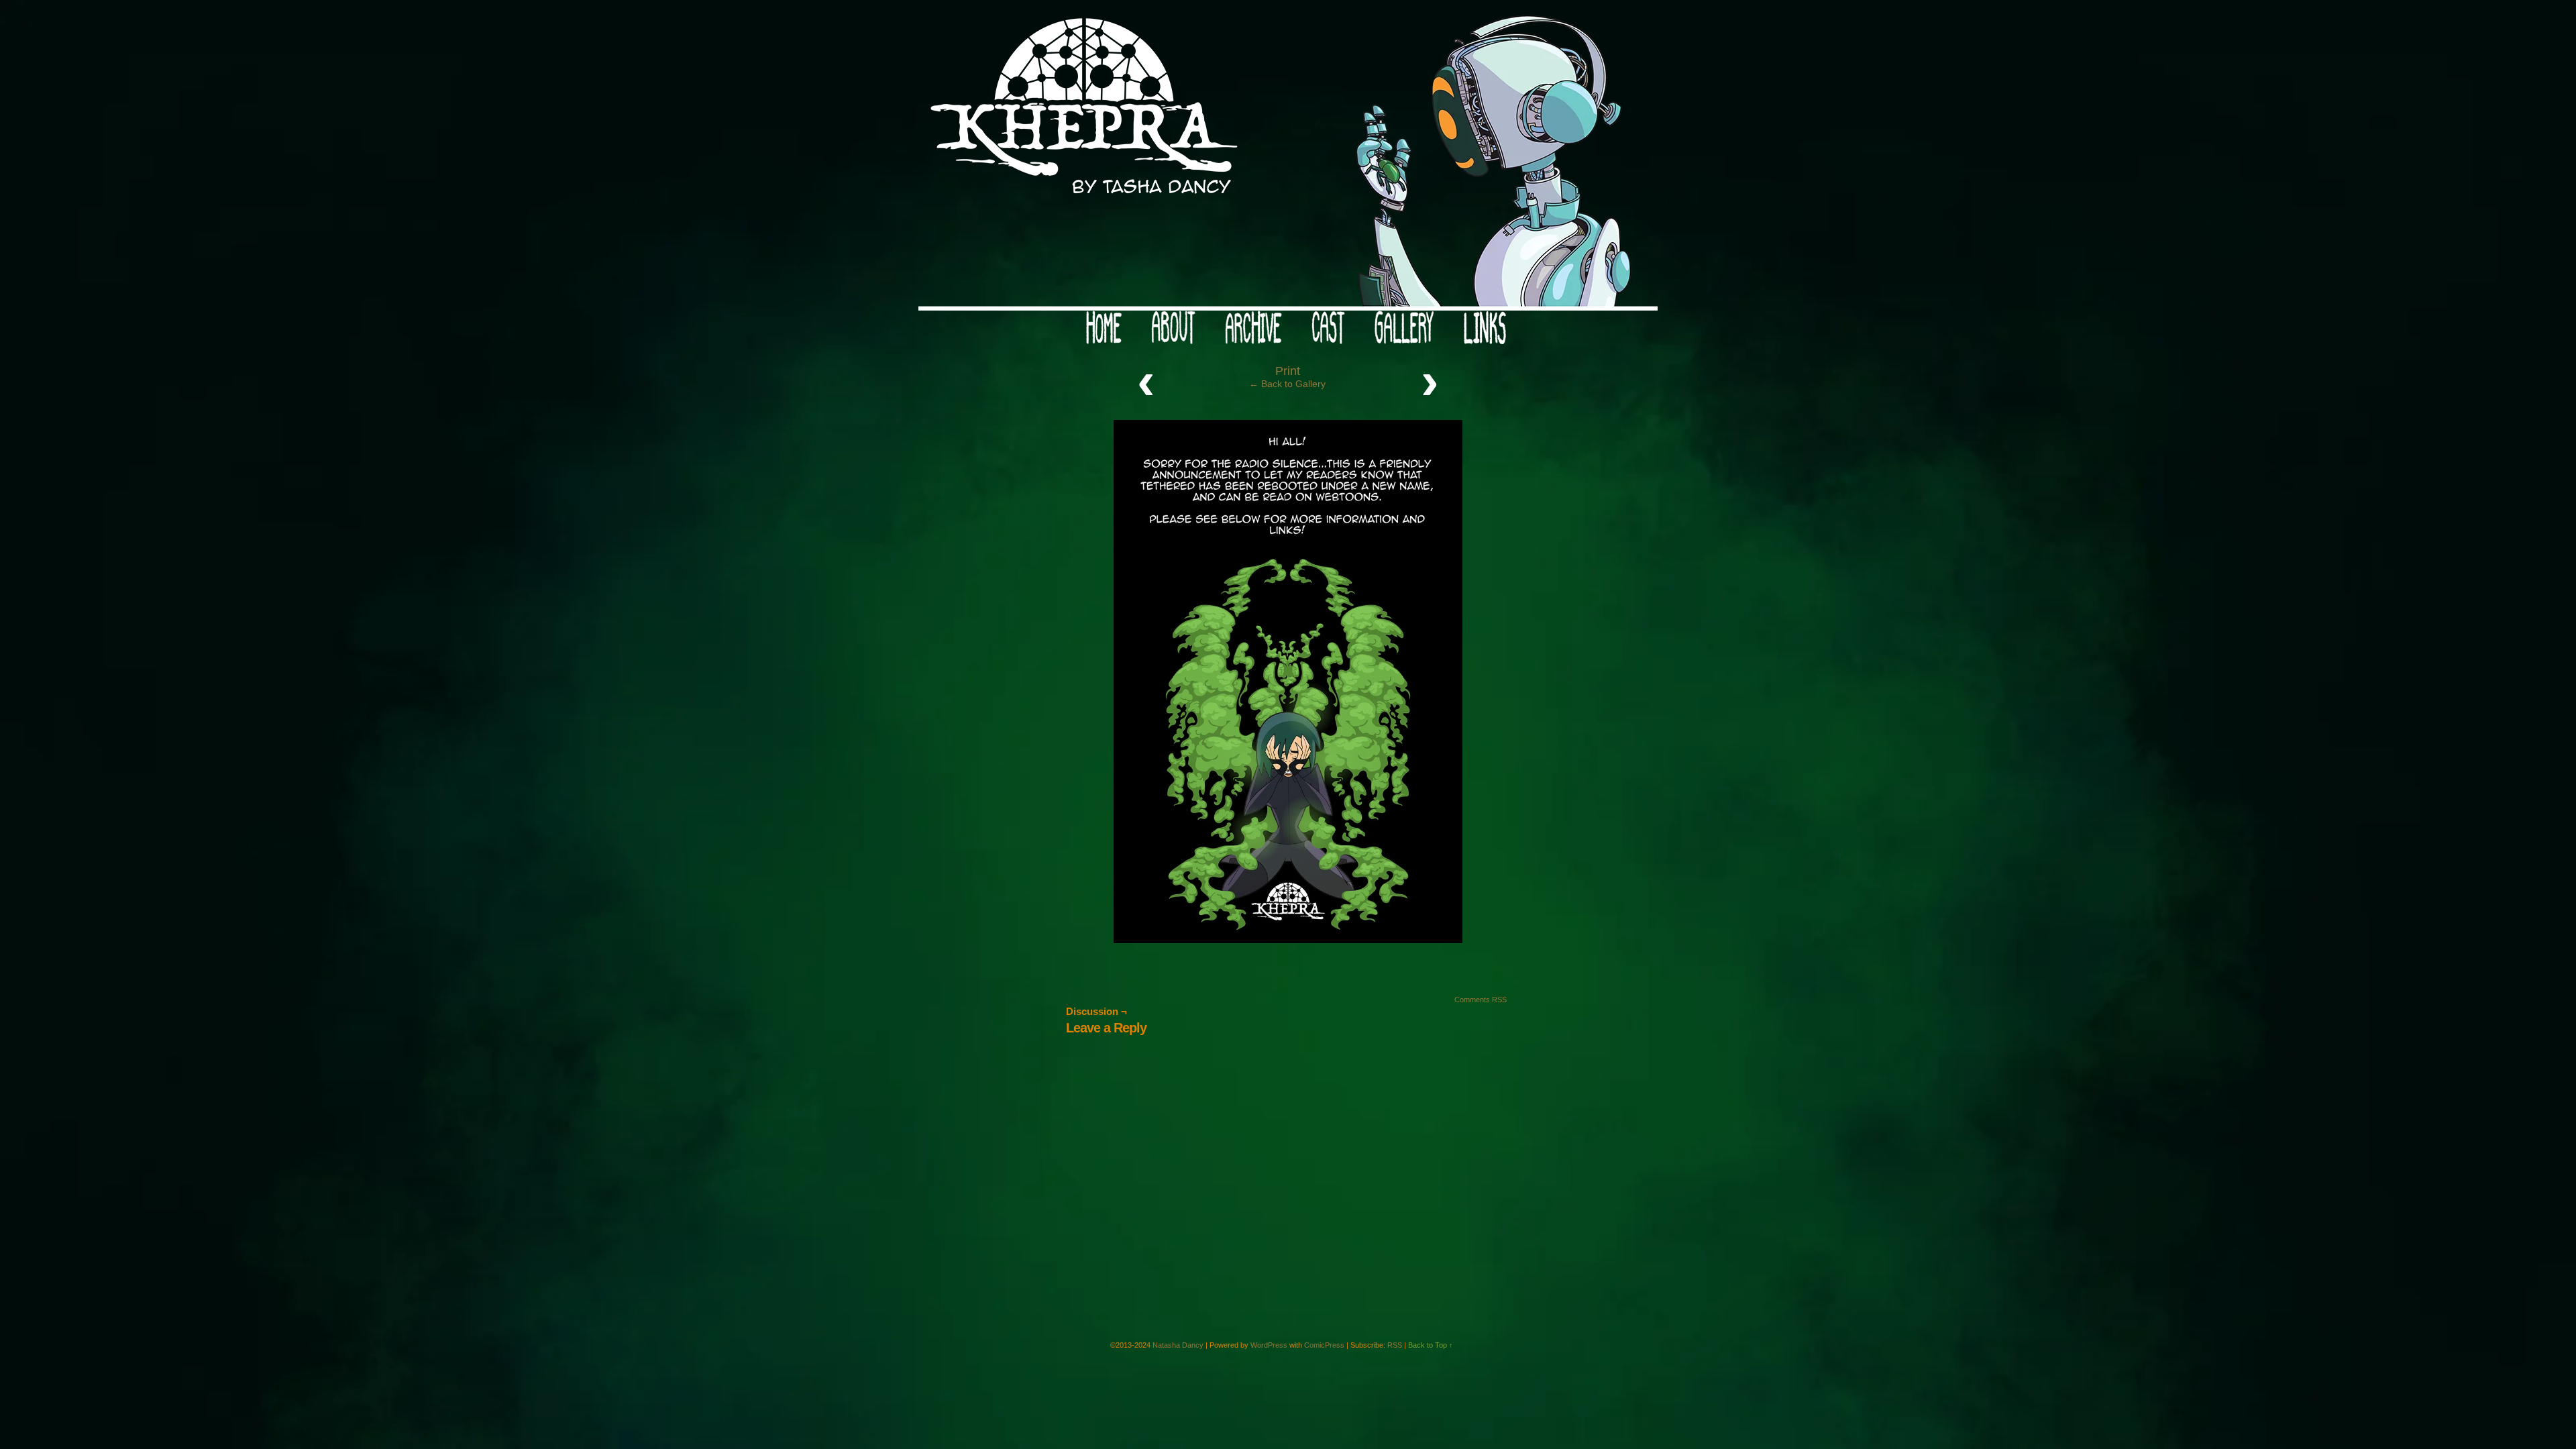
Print (1288, 371)
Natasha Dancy (1178, 1345)
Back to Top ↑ (1431, 1345)
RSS (1395, 1345)
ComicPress (1324, 1345)
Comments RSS (1481, 1000)
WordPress (1269, 1345)
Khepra (1288, 159)
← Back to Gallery (1287, 384)
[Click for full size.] (1288, 940)
